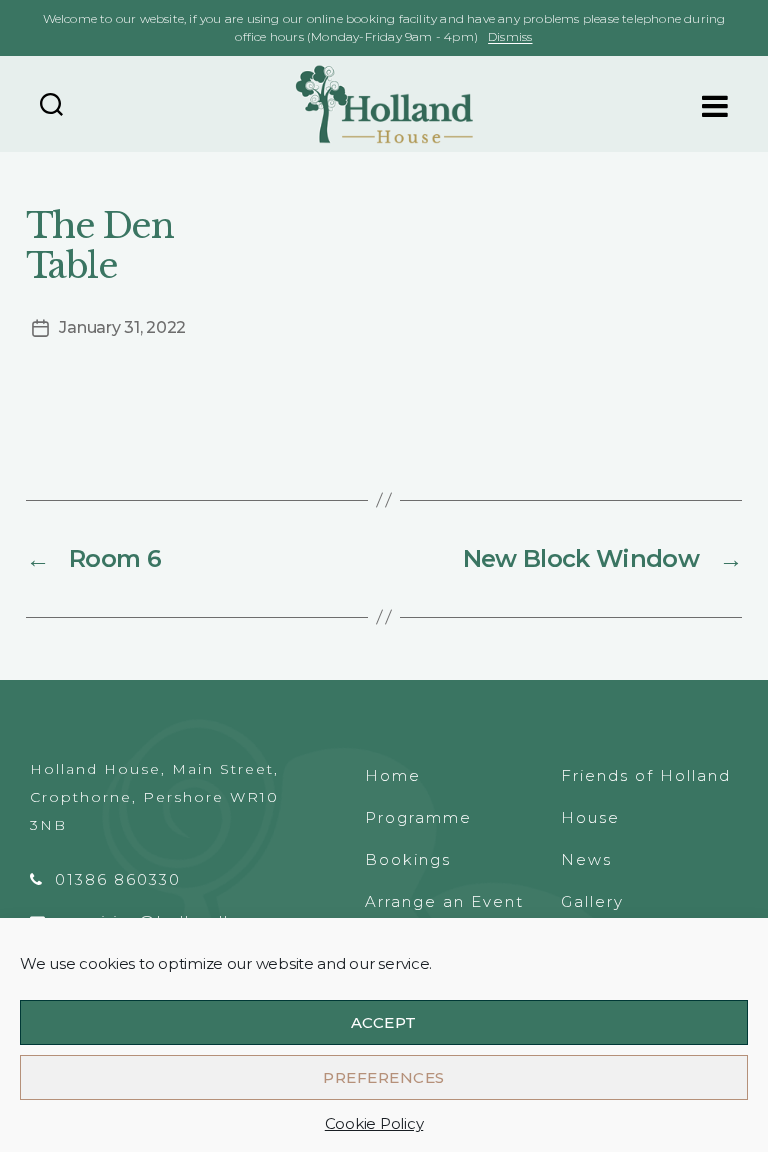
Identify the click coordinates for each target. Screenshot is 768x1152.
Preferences (384, 1077)
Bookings (408, 859)
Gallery (592, 901)
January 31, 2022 (122, 327)
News (586, 859)
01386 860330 (118, 879)
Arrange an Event (444, 901)
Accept (384, 1022)
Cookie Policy (374, 1123)
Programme (418, 817)
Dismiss (510, 36)
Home (393, 775)
